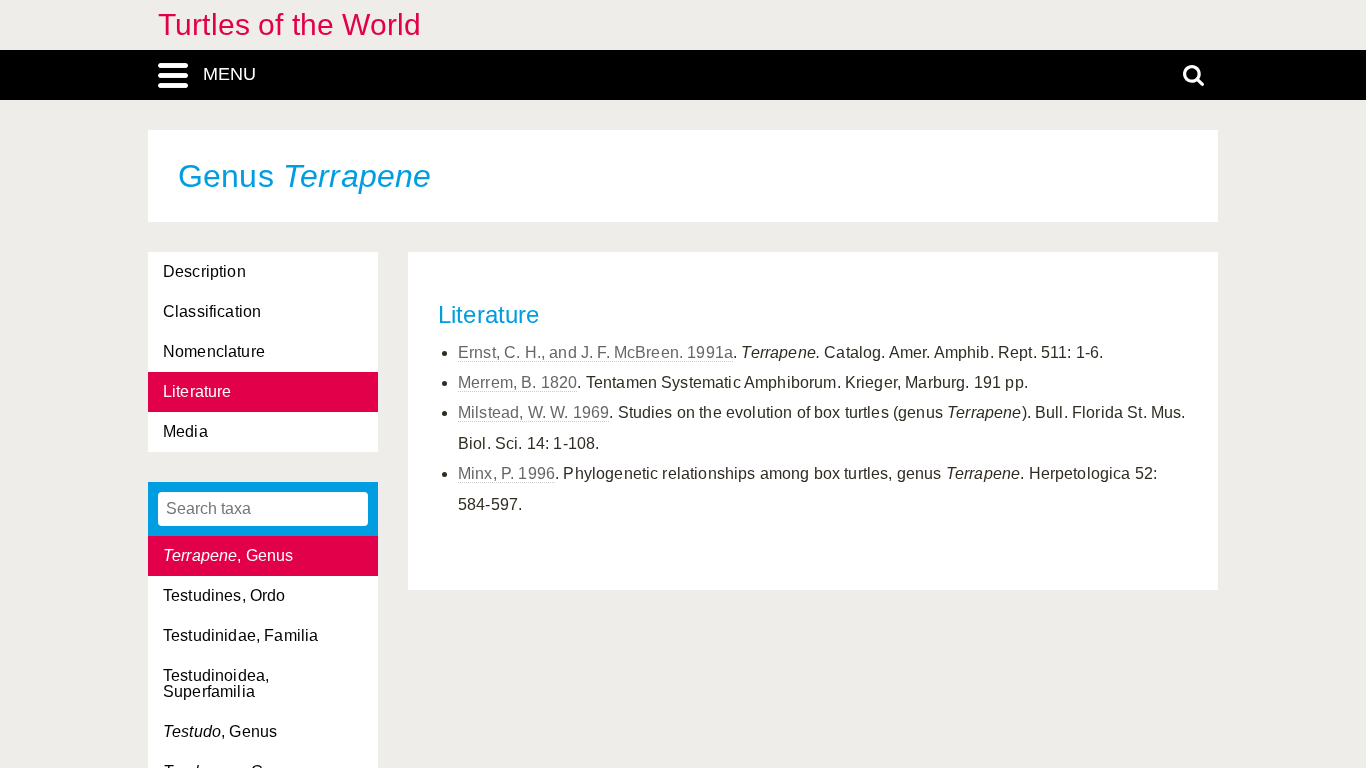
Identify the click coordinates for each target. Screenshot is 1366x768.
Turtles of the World (289, 24)
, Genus (228, 555)
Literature (197, 391)
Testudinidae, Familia (240, 635)
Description (204, 271)
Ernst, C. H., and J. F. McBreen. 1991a (595, 352)
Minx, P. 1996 (506, 473)
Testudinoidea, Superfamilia (216, 683)
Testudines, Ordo (224, 595)
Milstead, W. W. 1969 (533, 412)
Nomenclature (214, 351)
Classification (212, 311)
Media (185, 431)
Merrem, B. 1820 (517, 382)
